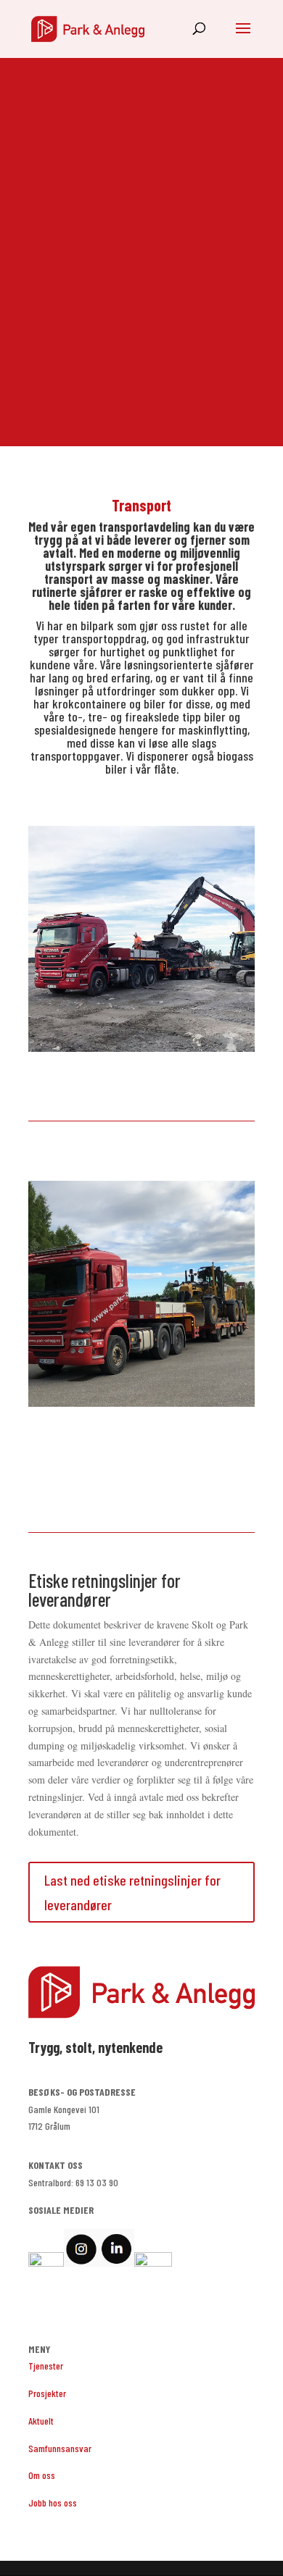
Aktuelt (41, 2421)
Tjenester (46, 2366)
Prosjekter (47, 2393)
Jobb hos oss (53, 2502)
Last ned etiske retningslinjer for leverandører (132, 1892)
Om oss (42, 2475)
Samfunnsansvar (60, 2448)
